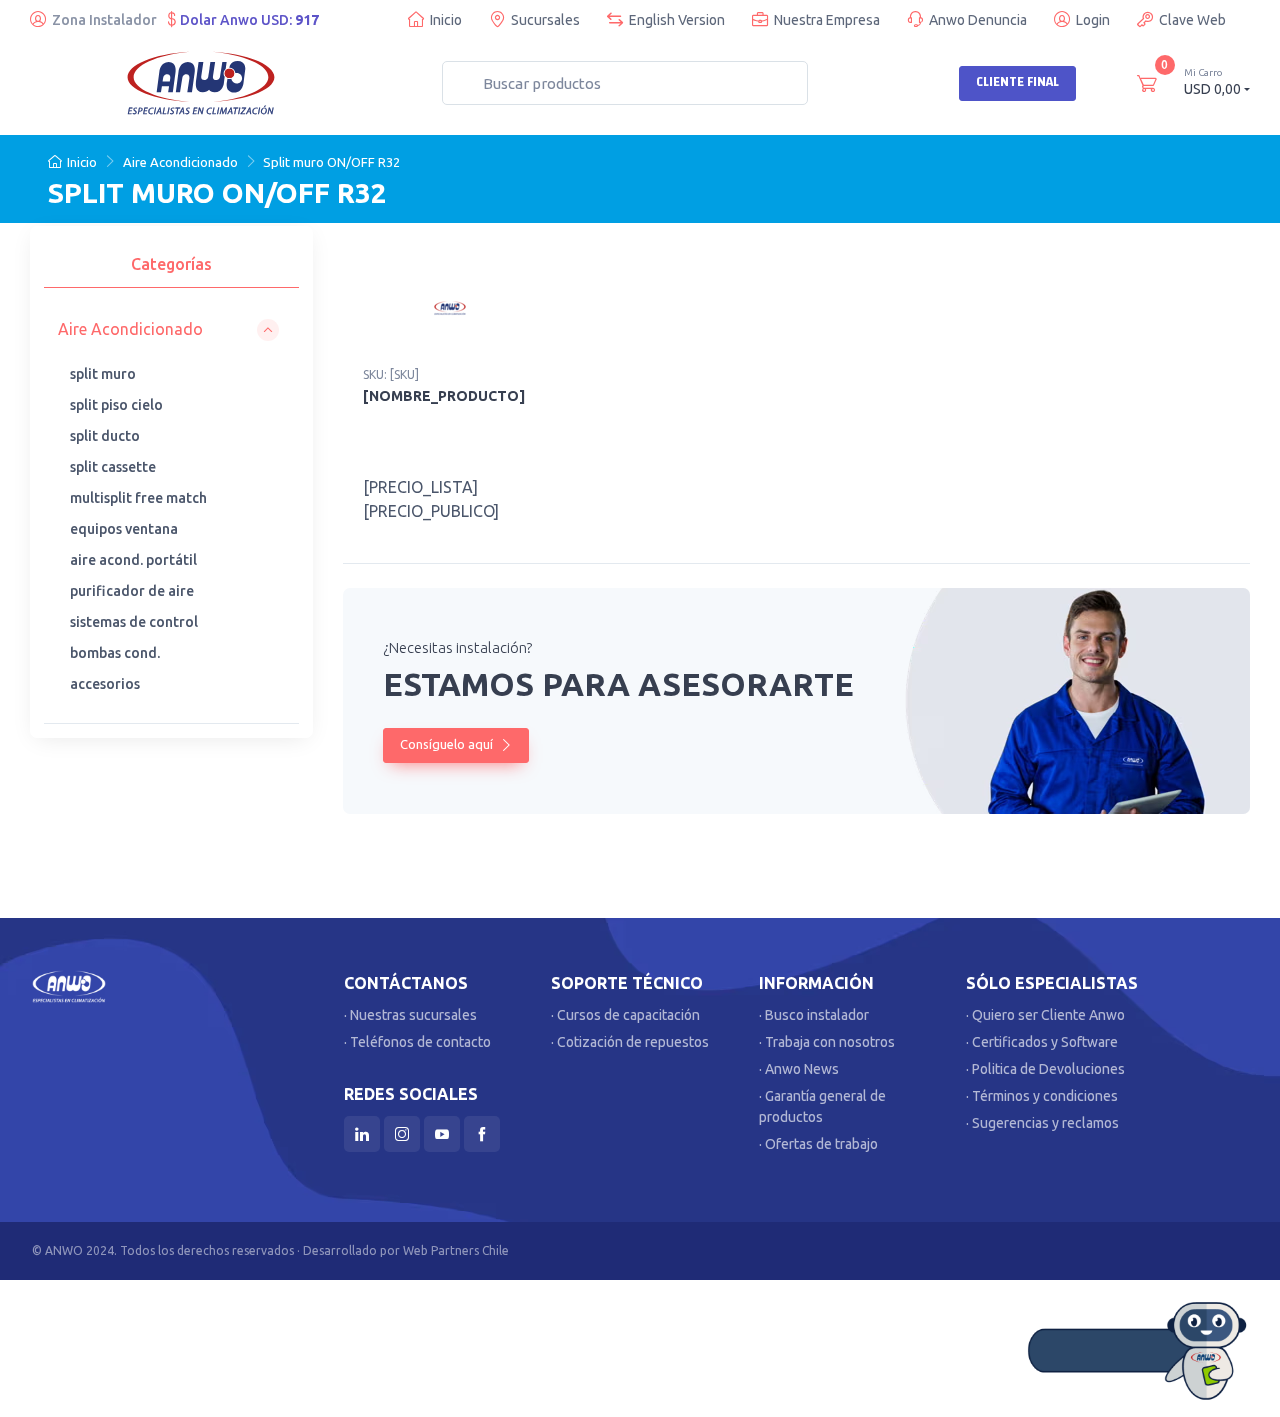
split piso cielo (116, 405)
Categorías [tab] (171, 264)
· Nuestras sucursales (410, 1015)
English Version (677, 20)
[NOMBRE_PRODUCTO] (444, 396)
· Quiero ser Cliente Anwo (1045, 1015)
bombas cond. (115, 653)
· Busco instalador (814, 1015)
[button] (168, 329)
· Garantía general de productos (822, 1106)
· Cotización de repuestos (630, 1042)
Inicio (446, 20)
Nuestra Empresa (827, 20)
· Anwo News (799, 1069)
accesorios (105, 684)
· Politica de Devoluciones (1045, 1069)
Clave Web (1192, 20)
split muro (103, 374)
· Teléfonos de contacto (417, 1042)
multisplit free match (138, 498)
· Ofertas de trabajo (818, 1144)
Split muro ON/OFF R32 (331, 162)
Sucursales (545, 20)
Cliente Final (1017, 82)
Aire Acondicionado (180, 162)
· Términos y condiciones (1042, 1096)
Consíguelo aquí (448, 744)
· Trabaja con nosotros (827, 1042)
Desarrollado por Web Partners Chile (406, 1250)
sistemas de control (134, 622)
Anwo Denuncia (978, 20)
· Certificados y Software (1042, 1042)
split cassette (113, 467)
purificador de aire (132, 591)
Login (1093, 20)
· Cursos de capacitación (625, 1015)
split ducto (105, 436)
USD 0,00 (1212, 82)
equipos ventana (124, 529)
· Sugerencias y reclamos (1042, 1123)
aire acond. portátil (133, 560)
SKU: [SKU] (391, 374)
